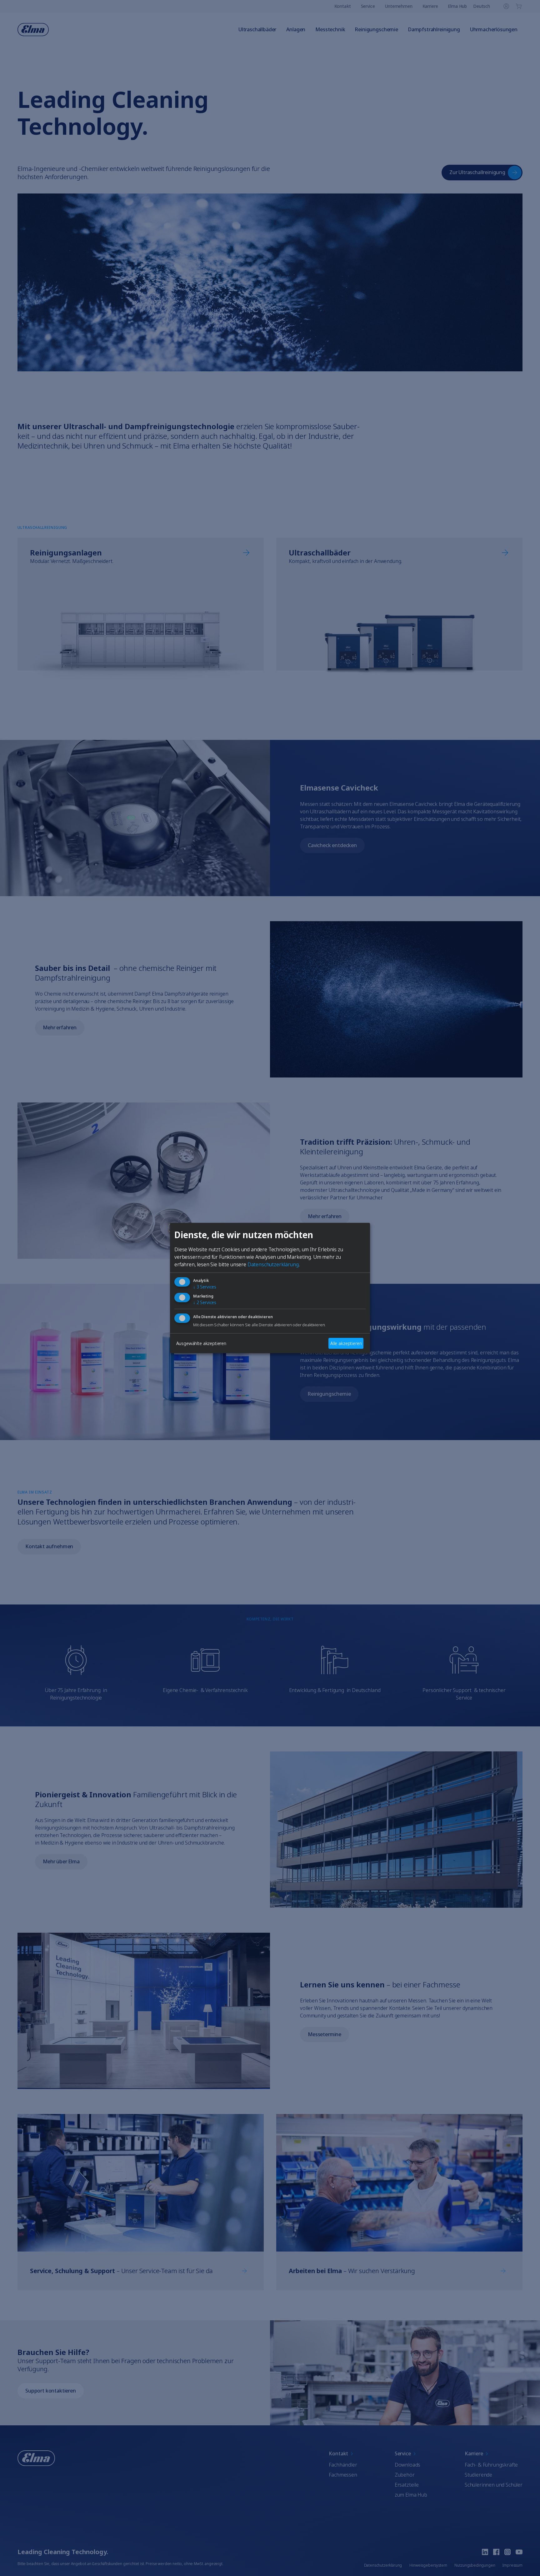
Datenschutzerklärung (273, 1264)
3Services (205, 1287)
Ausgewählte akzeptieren (201, 1343)
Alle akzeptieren (346, 1343)
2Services (205, 1303)
